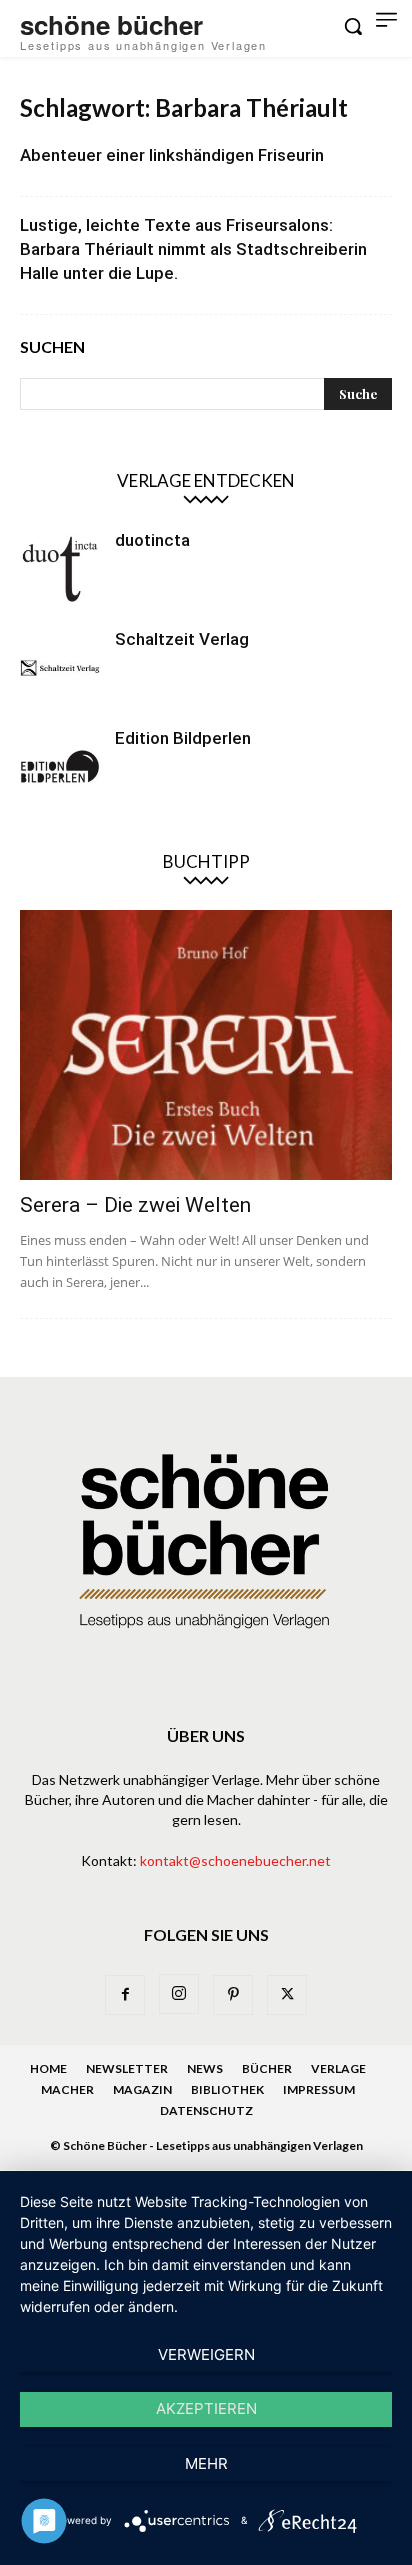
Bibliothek (227, 2089)
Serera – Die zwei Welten (135, 1205)
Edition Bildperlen (183, 738)
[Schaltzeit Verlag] (60, 668)
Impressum (319, 2089)
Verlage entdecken (206, 480)
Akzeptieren (206, 2408)
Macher (67, 2089)
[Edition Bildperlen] (60, 767)
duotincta (152, 540)
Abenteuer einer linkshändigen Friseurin (172, 155)
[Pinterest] (233, 1995)
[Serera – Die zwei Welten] (206, 1045)
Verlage (338, 2068)
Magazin (142, 2089)
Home (48, 2068)
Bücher (267, 2068)
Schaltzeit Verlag (182, 639)
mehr (206, 2463)
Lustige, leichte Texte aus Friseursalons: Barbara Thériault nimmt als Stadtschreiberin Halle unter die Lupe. (193, 249)
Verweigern (206, 2354)
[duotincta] (60, 569)
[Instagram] (179, 1994)
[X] (287, 1995)
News (205, 2068)
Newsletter (127, 2068)
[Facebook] (125, 1995)
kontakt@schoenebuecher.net (235, 1860)
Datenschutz (206, 2110)
